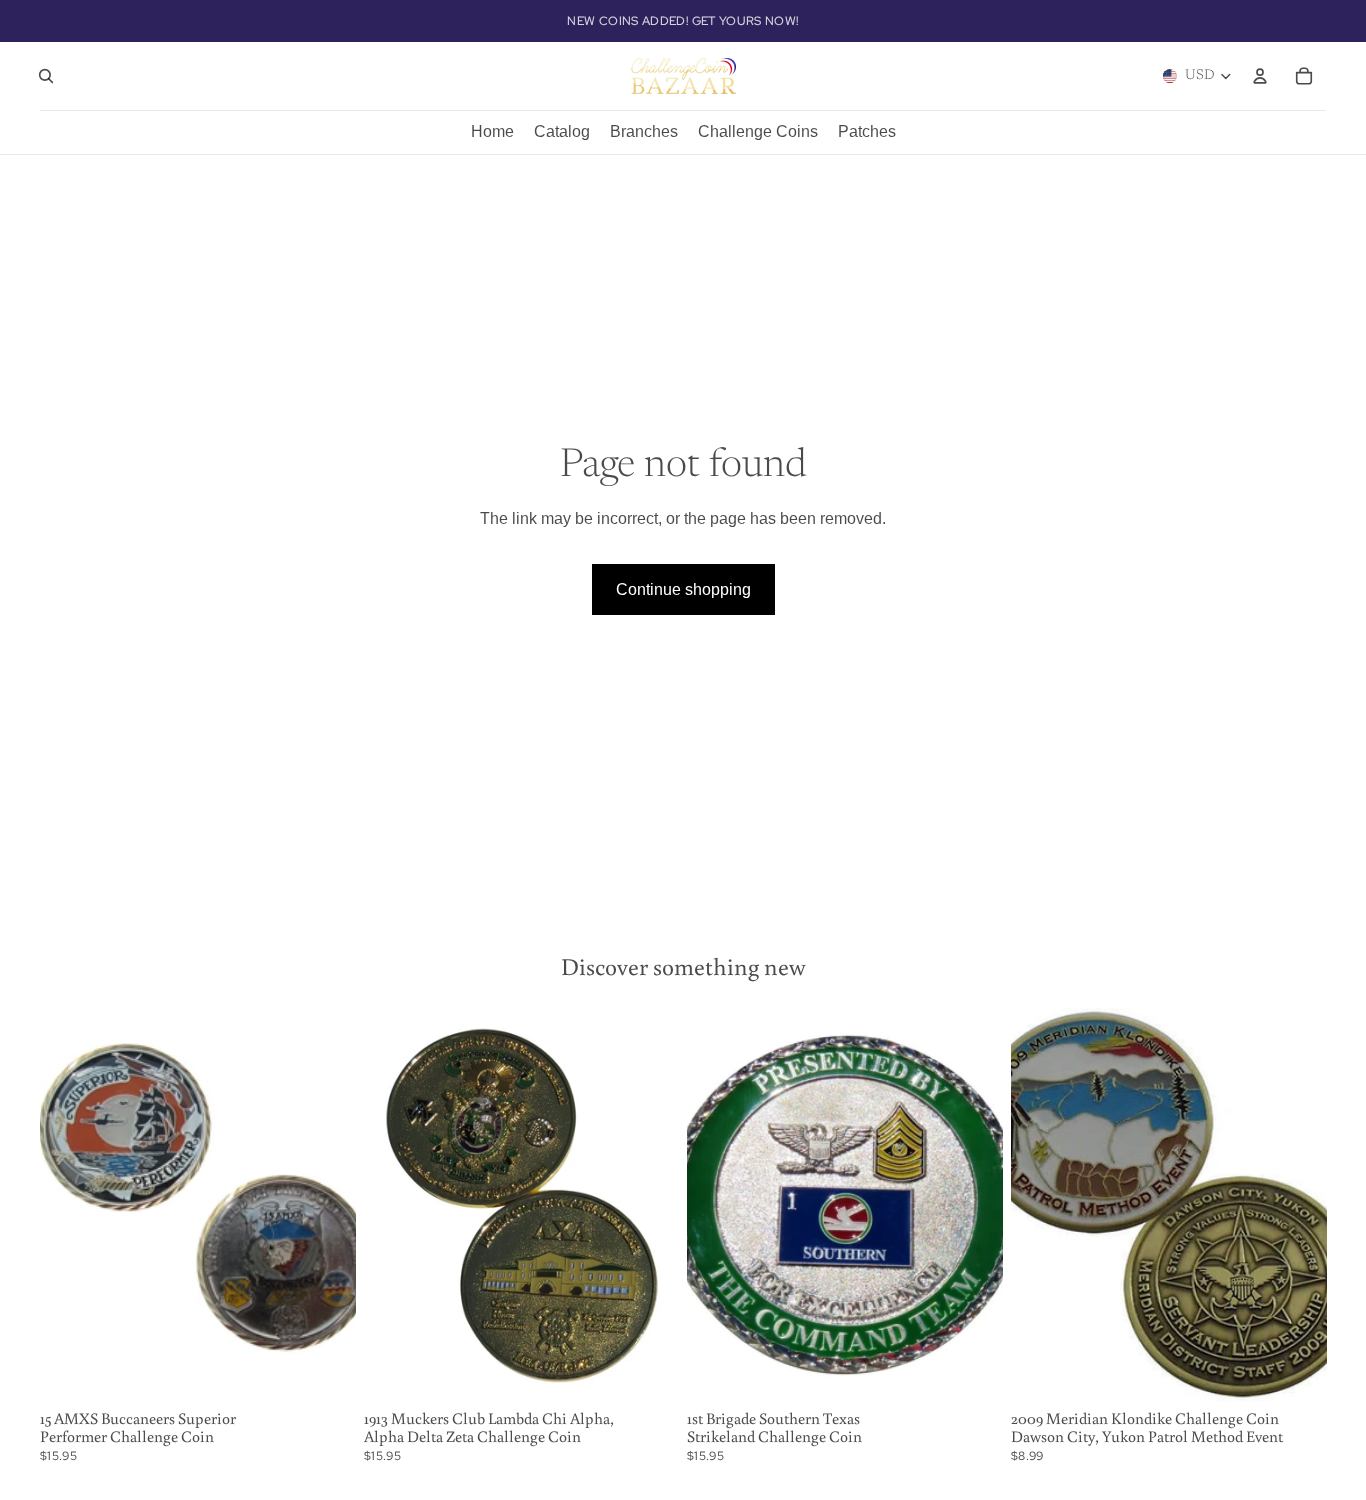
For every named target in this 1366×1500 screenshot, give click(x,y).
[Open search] (46, 76)
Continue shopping (683, 589)
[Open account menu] (1260, 76)
